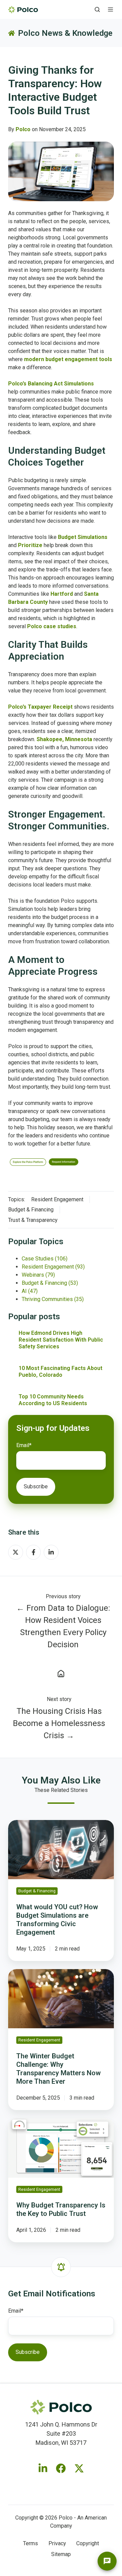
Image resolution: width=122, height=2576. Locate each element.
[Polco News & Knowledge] (61, 1673)
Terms (30, 2543)
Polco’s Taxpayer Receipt (40, 707)
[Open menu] (110, 9)
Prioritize (30, 545)
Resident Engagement (57, 1199)
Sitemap (61, 2554)
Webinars (38, 1275)
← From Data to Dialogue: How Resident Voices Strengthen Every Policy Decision (63, 1626)
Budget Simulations (83, 537)
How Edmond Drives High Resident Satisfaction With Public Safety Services (61, 1340)
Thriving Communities (53, 1299)
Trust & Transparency (33, 1220)
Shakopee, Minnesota (64, 739)
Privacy (57, 2543)
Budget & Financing (31, 1210)
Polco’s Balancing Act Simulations (51, 384)
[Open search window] (97, 9)
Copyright (88, 2543)
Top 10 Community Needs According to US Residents (53, 1400)
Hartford (62, 594)
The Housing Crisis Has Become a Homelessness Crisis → (59, 1723)
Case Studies (45, 1259)
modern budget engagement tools (68, 359)
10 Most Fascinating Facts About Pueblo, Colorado (60, 1372)
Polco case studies (52, 626)
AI (30, 1291)
